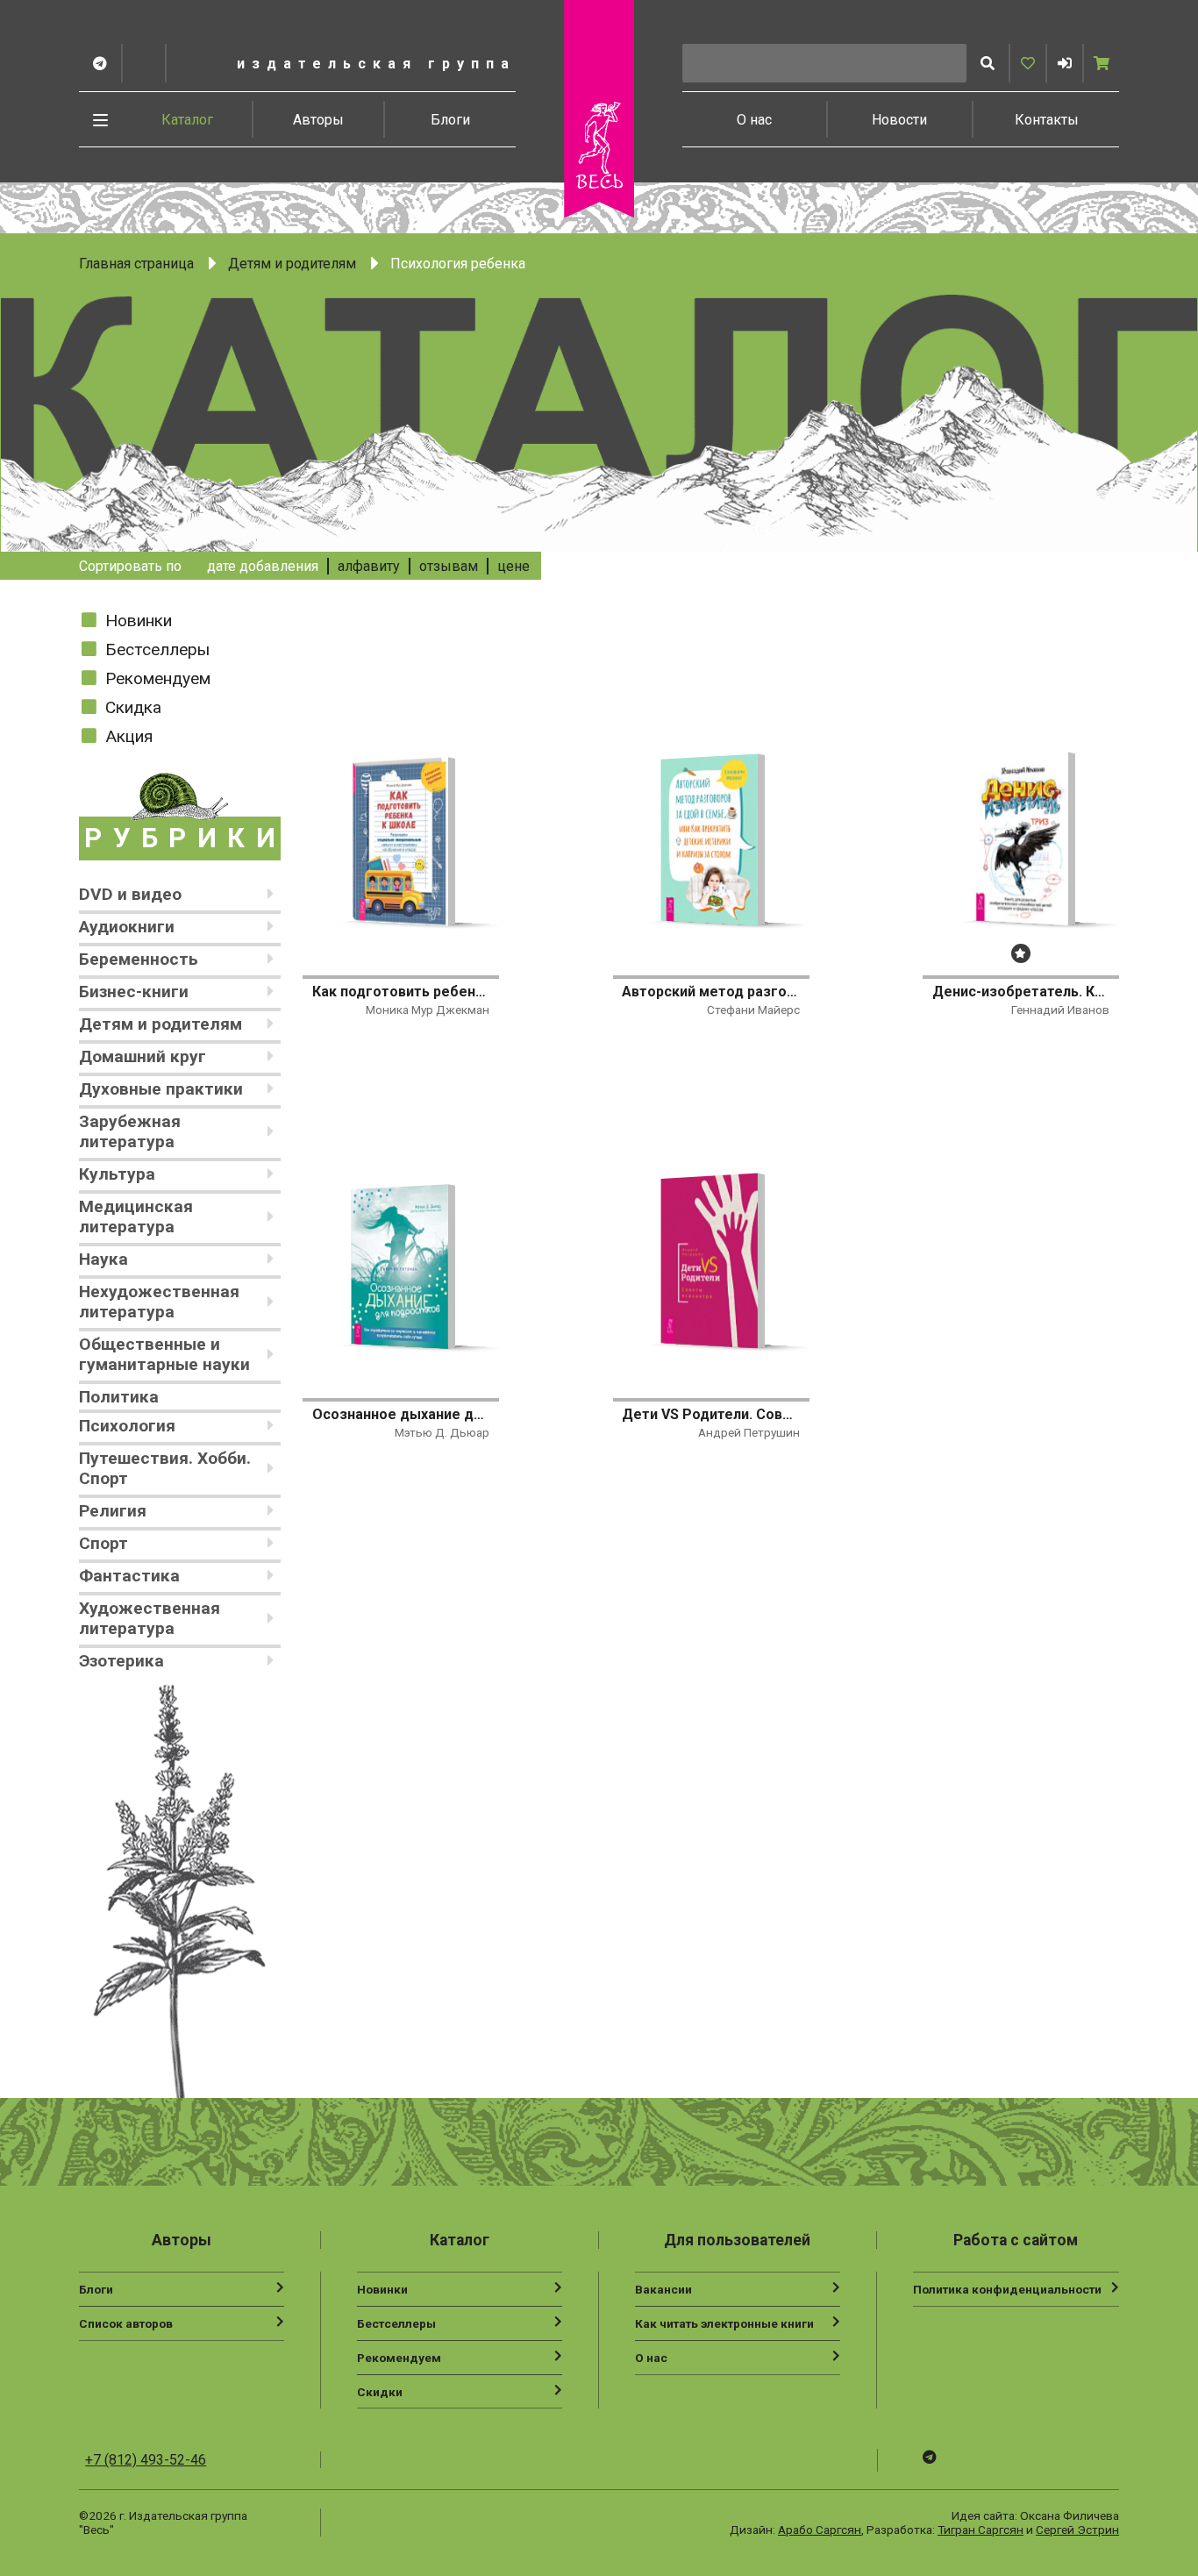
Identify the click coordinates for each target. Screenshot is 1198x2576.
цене (513, 566)
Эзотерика (121, 1661)
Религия (113, 1511)
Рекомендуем (158, 678)
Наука (103, 1259)
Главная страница (136, 264)
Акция (129, 736)
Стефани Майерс (753, 1010)
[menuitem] (188, 119)
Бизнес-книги (134, 992)
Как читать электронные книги (724, 2323)
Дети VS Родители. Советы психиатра (710, 1414)
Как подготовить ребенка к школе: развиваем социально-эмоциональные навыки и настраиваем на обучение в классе (401, 992)
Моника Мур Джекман (428, 1010)
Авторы (318, 120)
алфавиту (369, 566)
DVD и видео (130, 894)
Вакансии (663, 2289)
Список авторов (126, 2323)
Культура (117, 1174)
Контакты (1047, 120)
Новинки (139, 621)
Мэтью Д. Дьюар (442, 1432)
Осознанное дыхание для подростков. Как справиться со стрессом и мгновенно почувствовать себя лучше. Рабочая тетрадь (401, 1414)
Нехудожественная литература (159, 1302)
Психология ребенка (458, 264)
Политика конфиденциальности (1007, 2289)
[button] (1065, 63)
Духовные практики (161, 1089)
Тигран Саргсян (981, 2530)
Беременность (139, 959)
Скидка (133, 707)
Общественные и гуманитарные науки (164, 1354)
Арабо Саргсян (820, 2530)
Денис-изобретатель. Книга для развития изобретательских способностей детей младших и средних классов (1021, 992)
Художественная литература (150, 1618)
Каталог (187, 120)
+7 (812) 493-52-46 (146, 2460)
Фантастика (129, 1576)
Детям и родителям (292, 264)
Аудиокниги (127, 927)
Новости (899, 120)
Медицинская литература (136, 1217)
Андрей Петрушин (749, 1432)
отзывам (449, 566)
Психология (127, 1426)
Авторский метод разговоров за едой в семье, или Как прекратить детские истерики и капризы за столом (710, 992)
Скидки (380, 2392)
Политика (119, 1397)
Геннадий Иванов (1060, 1010)
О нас (754, 120)
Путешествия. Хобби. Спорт (165, 1468)
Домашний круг (143, 1056)
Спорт (103, 1543)
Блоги (450, 120)
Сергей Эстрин (1077, 2530)
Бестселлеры (157, 649)
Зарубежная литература (130, 1131)
